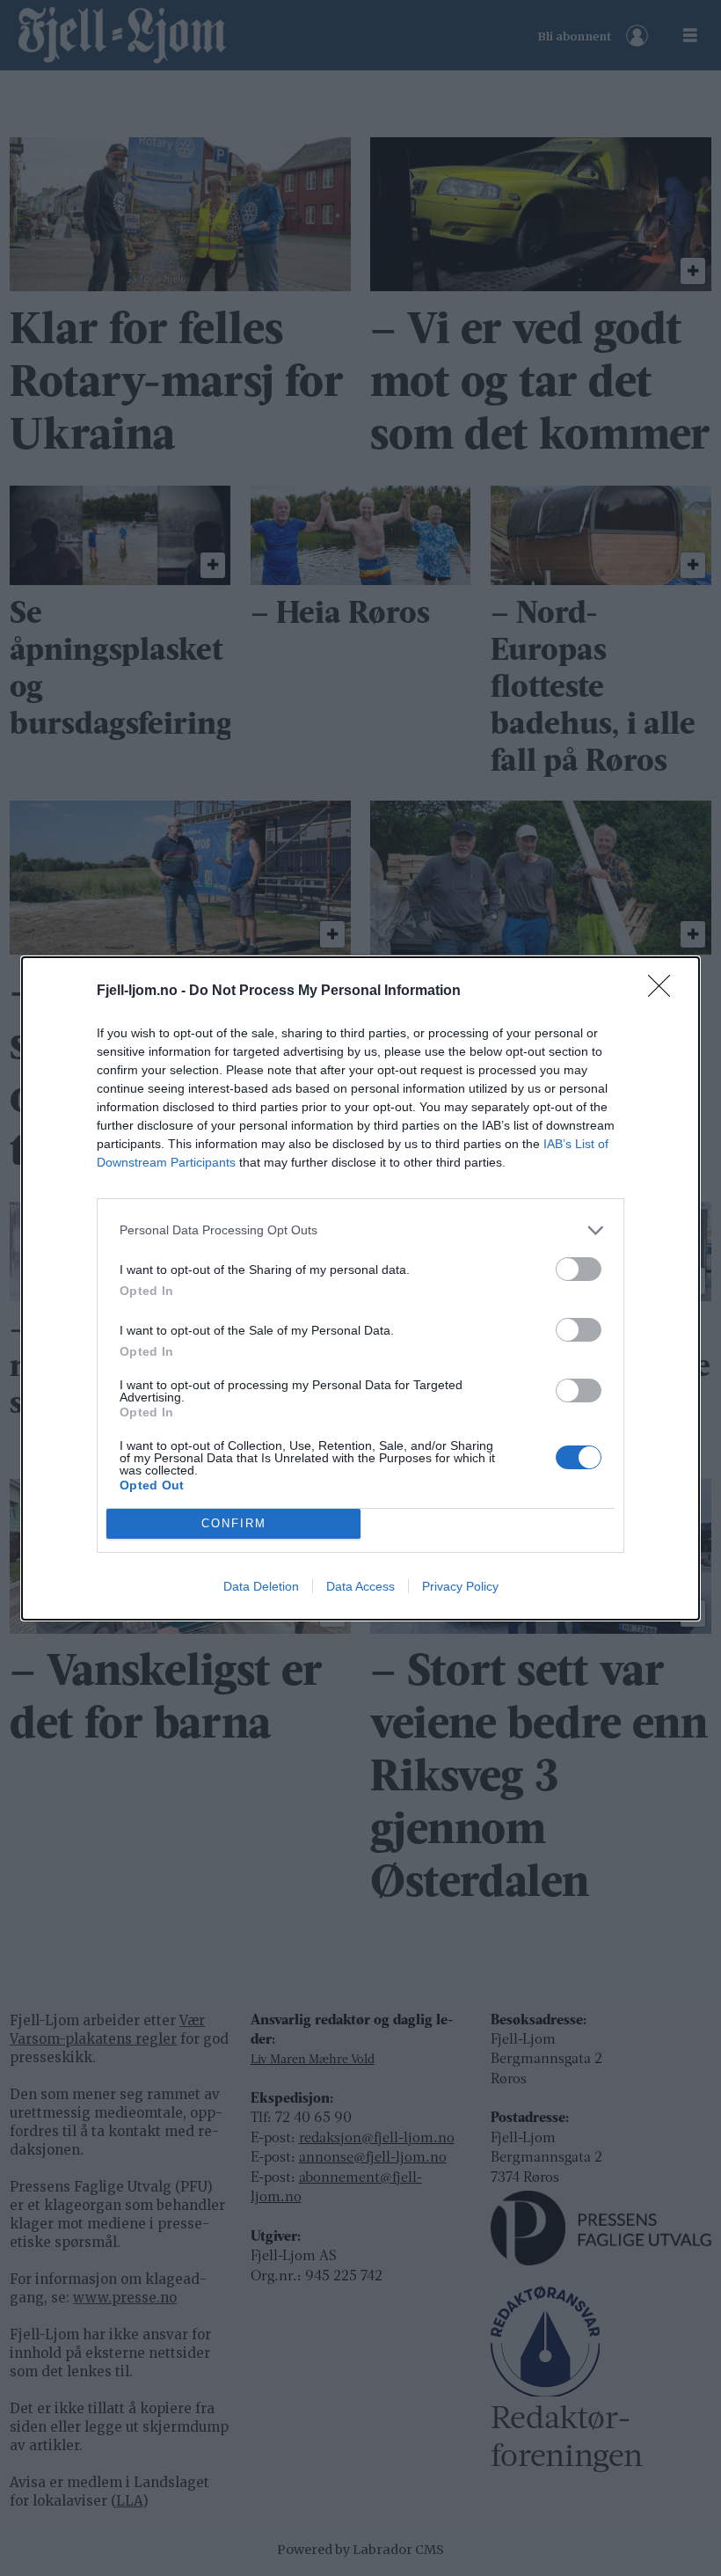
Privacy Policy (460, 1586)
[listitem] (360, 1230)
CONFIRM (234, 1523)
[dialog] (360, 1288)
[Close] (665, 992)
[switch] (579, 1269)
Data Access (360, 1586)
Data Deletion (261, 1586)
